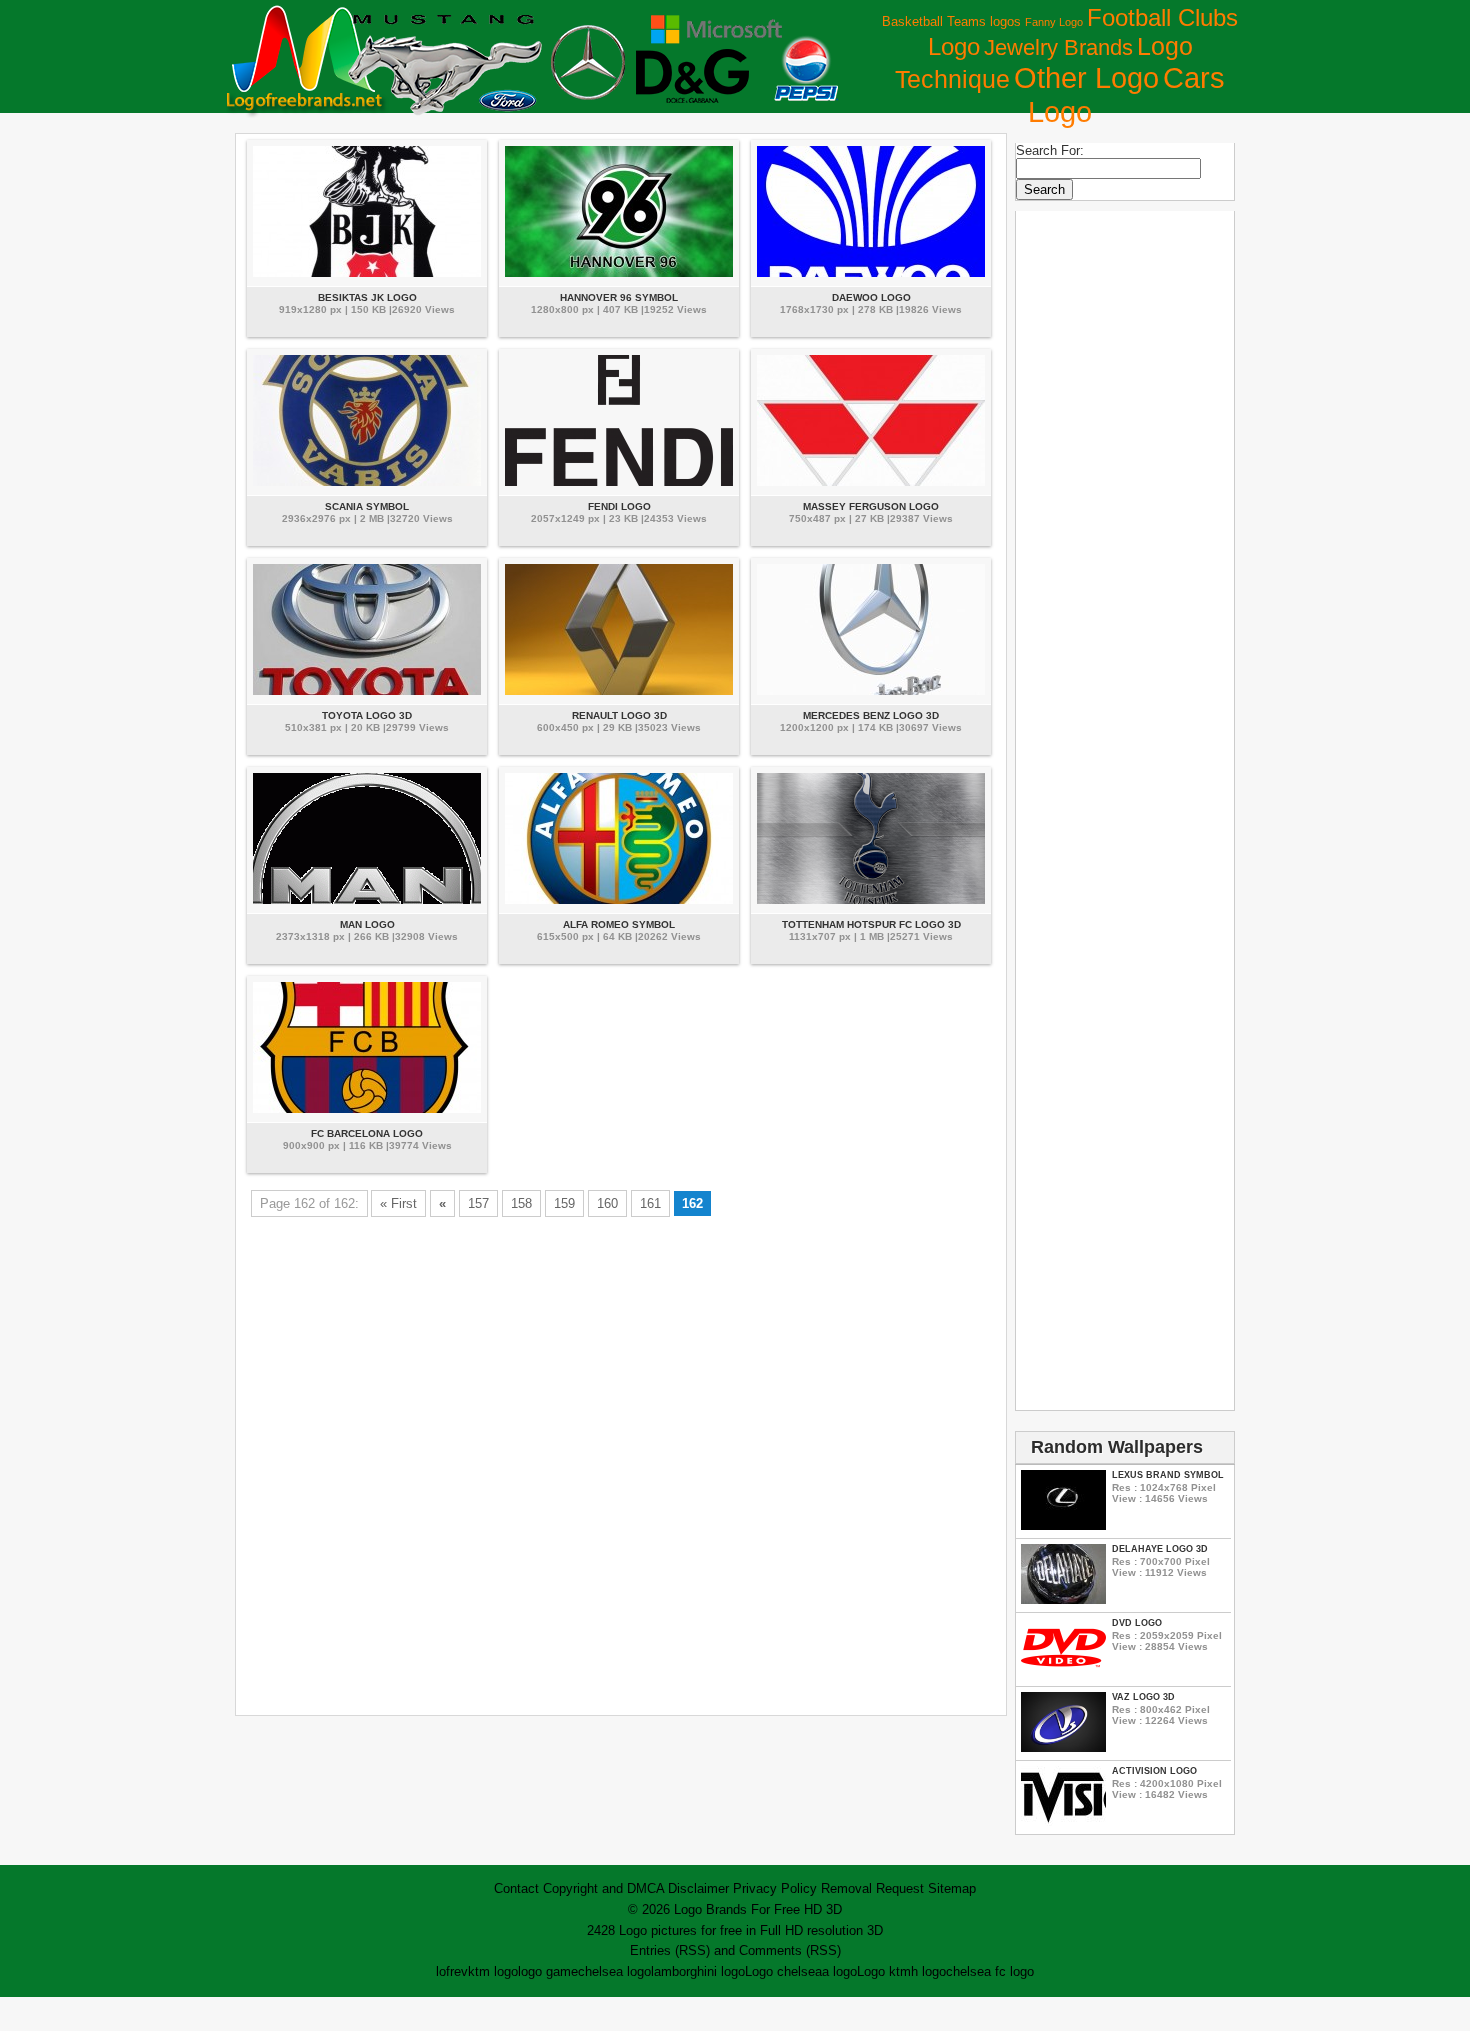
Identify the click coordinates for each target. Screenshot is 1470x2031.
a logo (839, 1971)
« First (398, 1203)
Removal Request (872, 1888)
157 (478, 1203)
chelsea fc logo (990, 1971)
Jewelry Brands (1058, 47)
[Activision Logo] (1063, 1821)
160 (607, 1203)
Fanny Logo (1054, 22)
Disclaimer (698, 1888)
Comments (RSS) (790, 1950)
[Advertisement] (621, 1469)
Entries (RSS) (670, 1950)
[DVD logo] (1063, 1673)
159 (564, 1203)
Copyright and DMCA (603, 1888)
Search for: (1050, 150)
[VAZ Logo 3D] (1063, 1747)
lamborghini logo (698, 1971)
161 (650, 1203)
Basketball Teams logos (951, 21)
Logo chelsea (783, 1971)
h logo (928, 1971)
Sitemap (952, 1888)
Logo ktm (884, 1971)
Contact (516, 1888)
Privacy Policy (775, 1888)
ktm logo (493, 1971)
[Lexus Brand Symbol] (1063, 1525)
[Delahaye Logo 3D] (1063, 1599)
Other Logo (1086, 78)
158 (521, 1203)
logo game (548, 1971)
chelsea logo (614, 1971)
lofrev (452, 1971)
